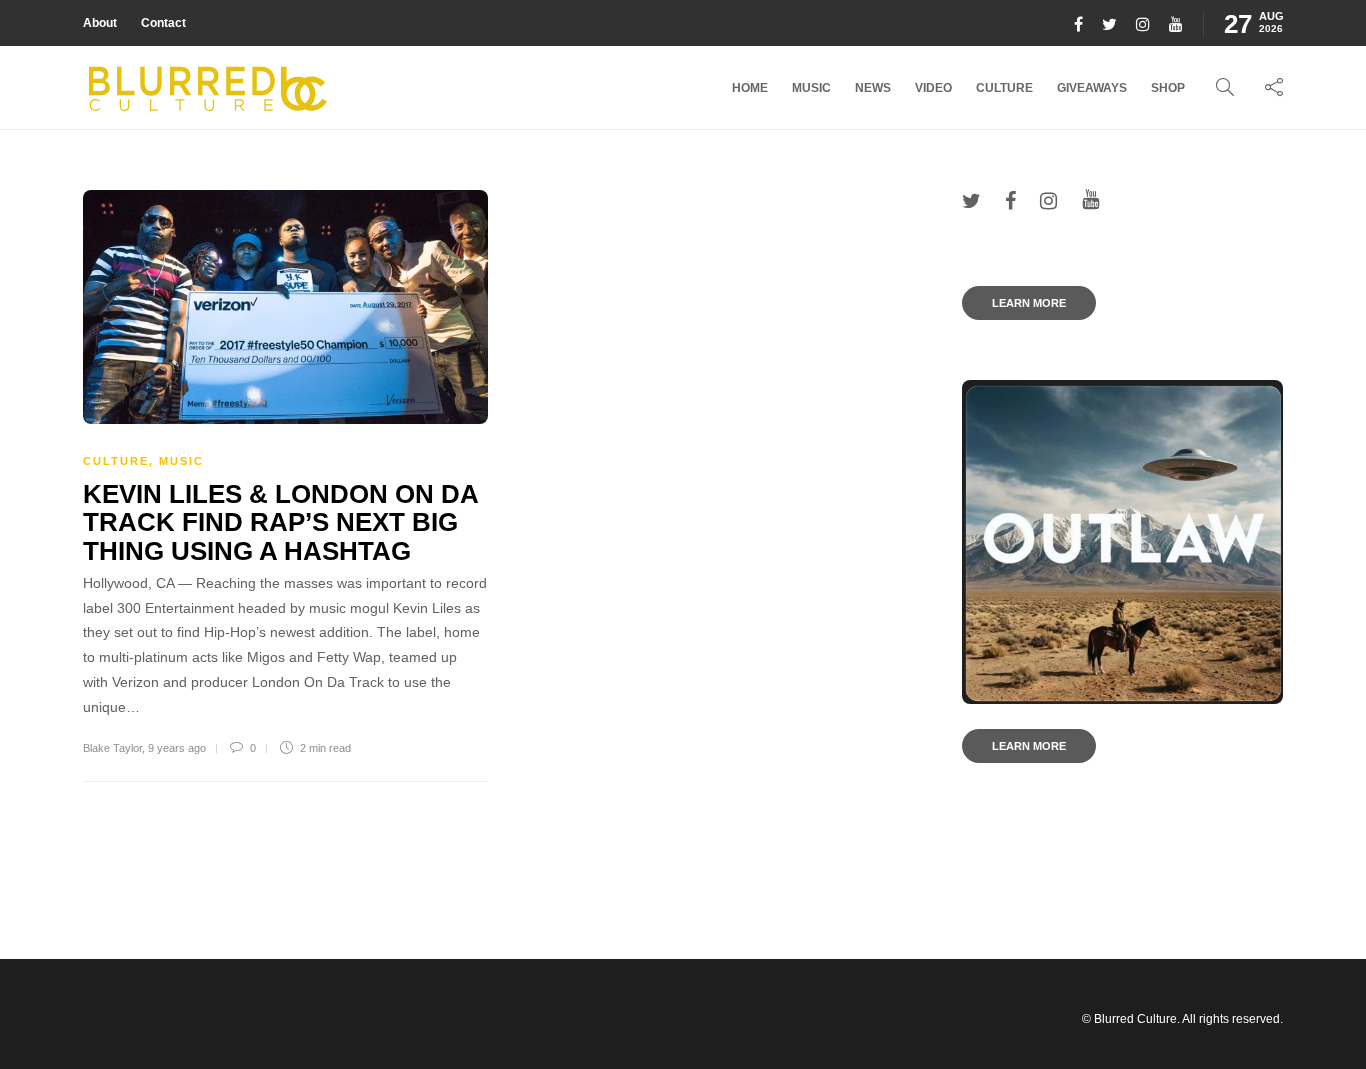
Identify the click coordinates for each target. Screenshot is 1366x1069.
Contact (163, 23)
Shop (1168, 88)
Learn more (1029, 303)
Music (811, 88)
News (873, 88)
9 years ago (177, 748)
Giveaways (1092, 88)
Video (933, 88)
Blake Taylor (112, 748)
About (100, 23)
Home (750, 88)
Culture (1004, 88)
